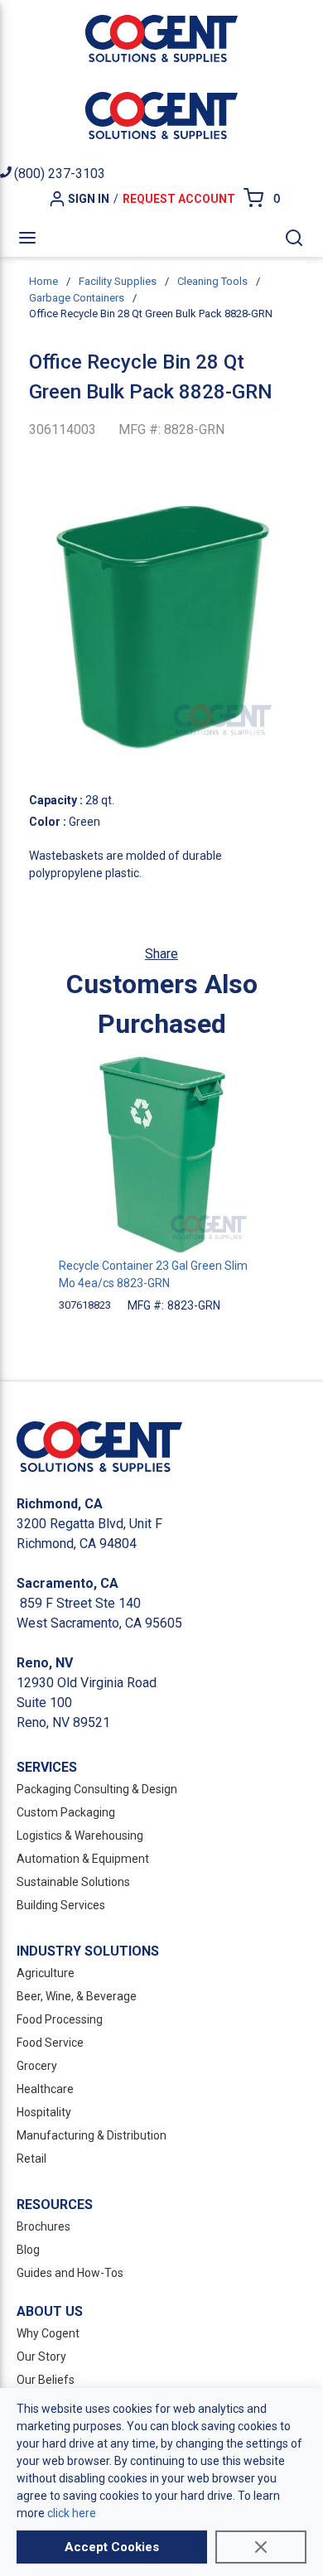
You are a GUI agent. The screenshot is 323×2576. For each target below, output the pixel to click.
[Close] (261, 2547)
